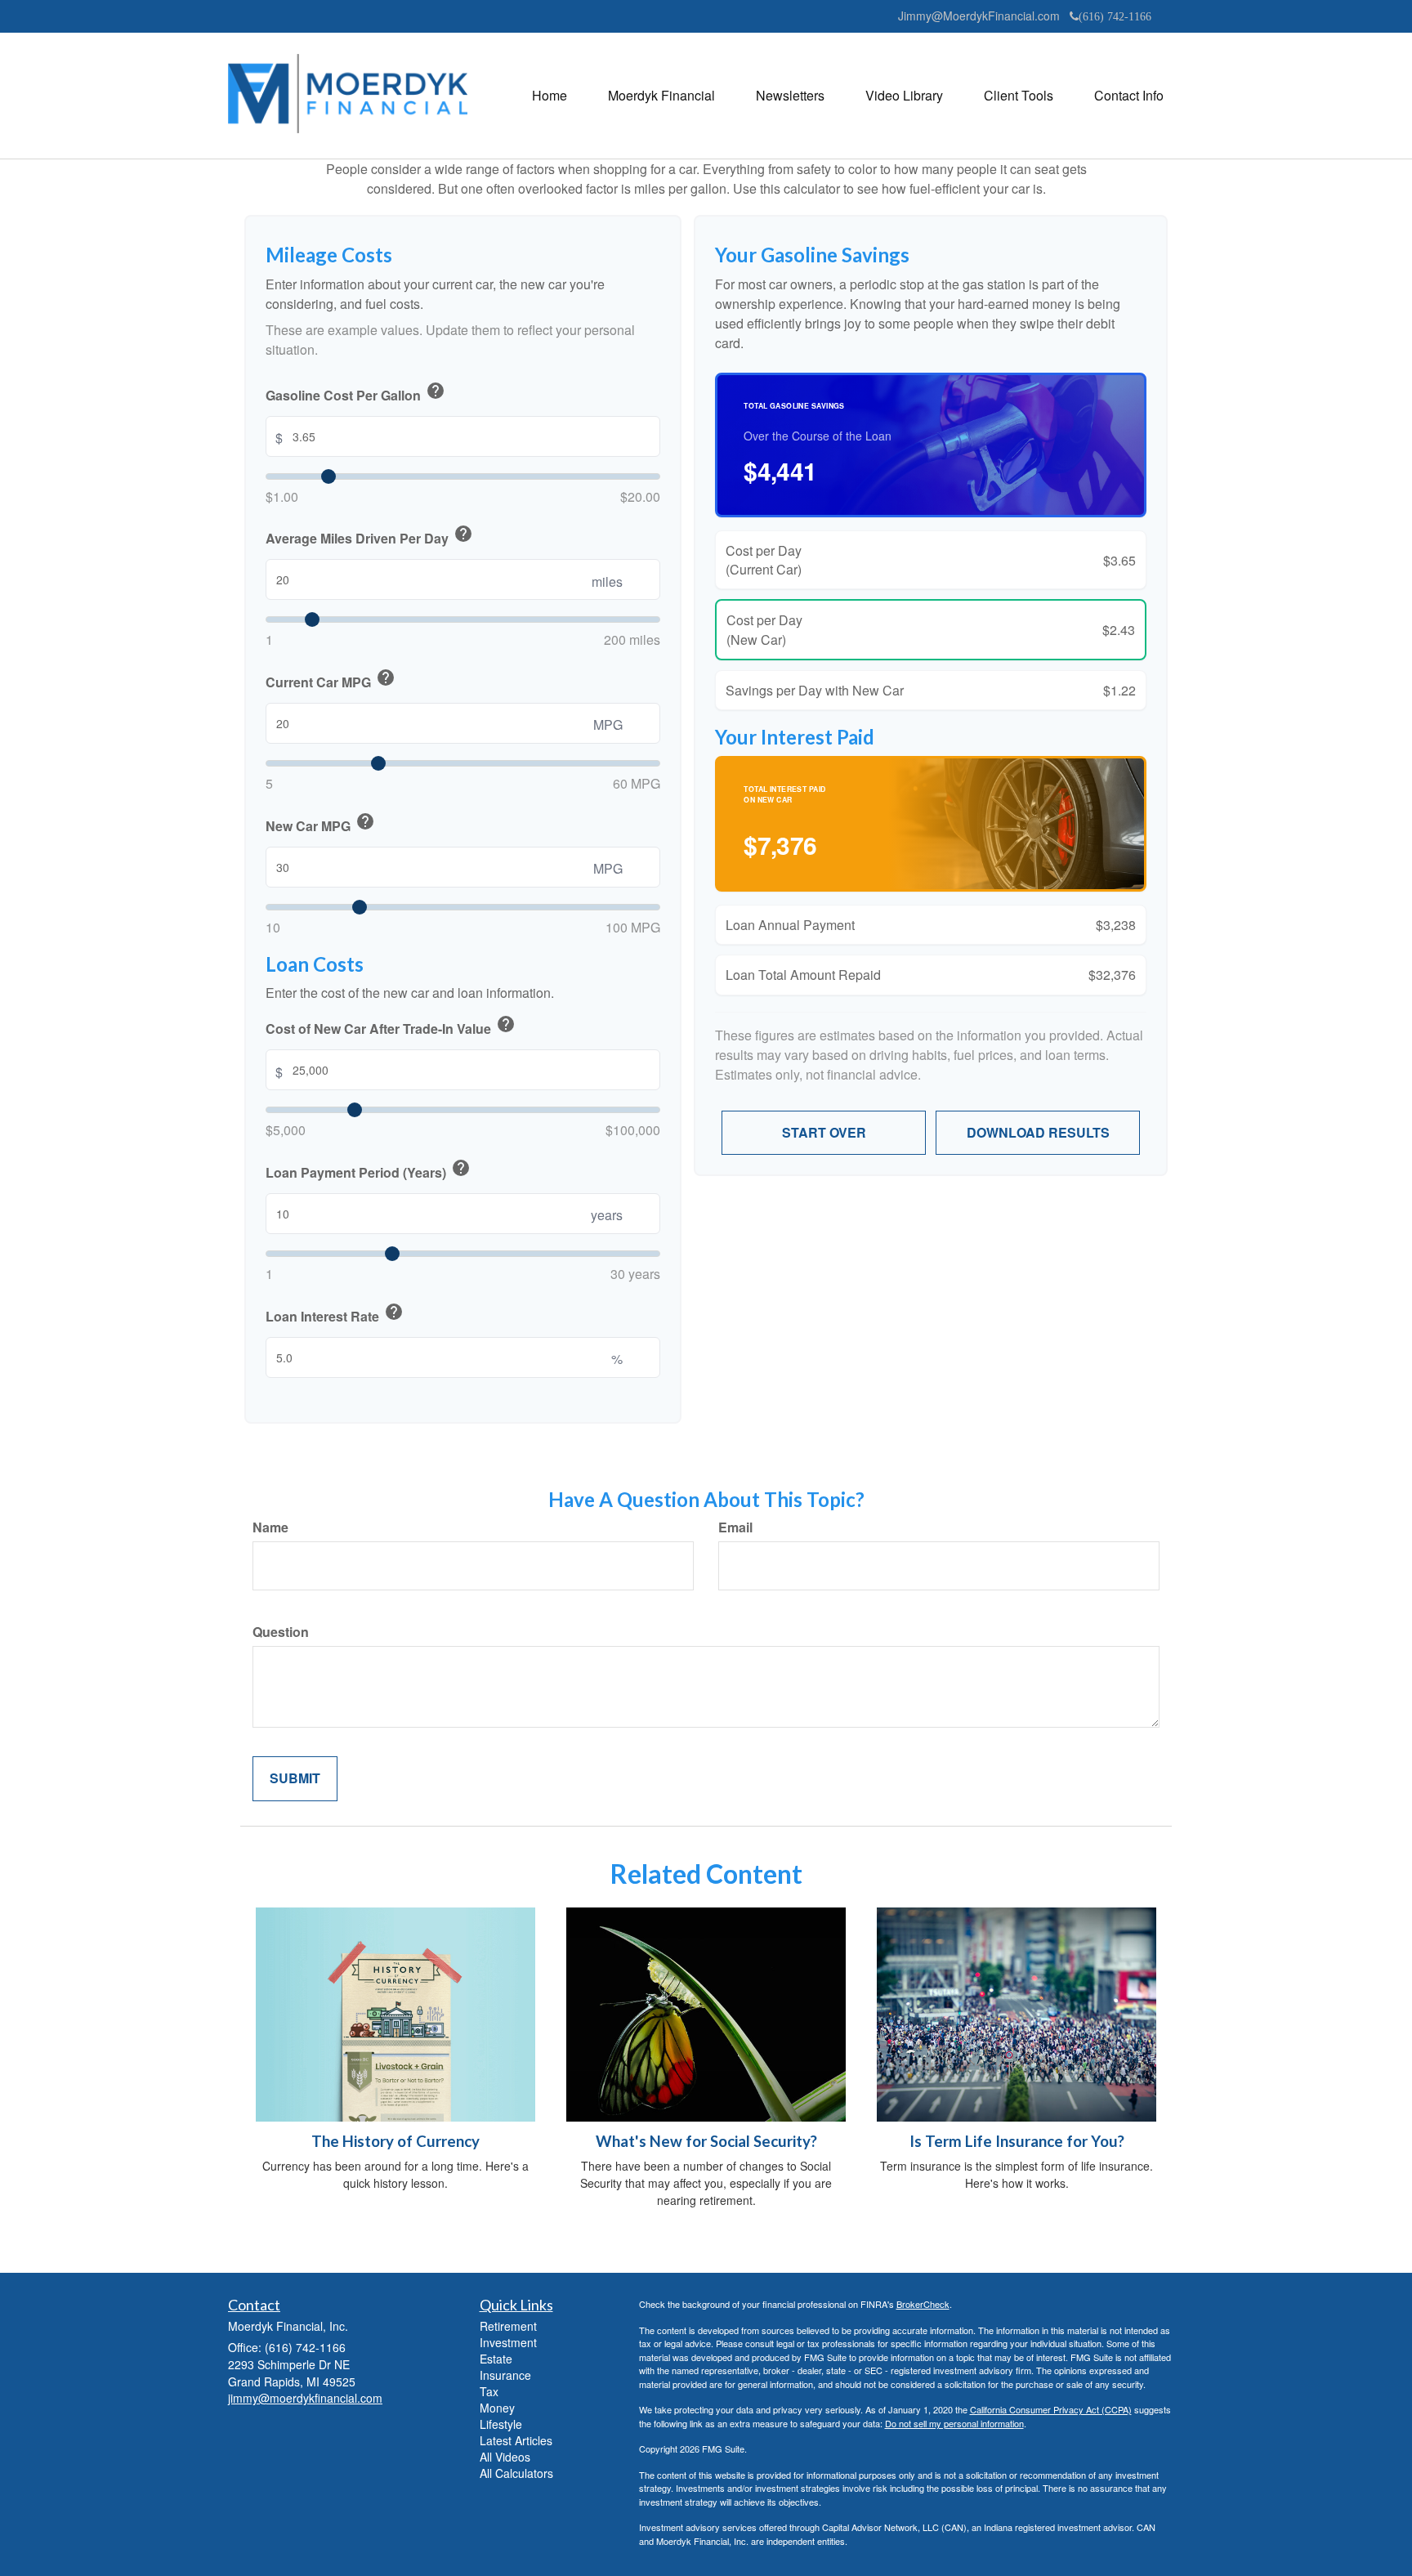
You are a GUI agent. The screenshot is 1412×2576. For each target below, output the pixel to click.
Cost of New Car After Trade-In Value (391, 1026)
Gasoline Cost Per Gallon (355, 393)
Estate (496, 2359)
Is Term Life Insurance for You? (1017, 2141)
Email (735, 1527)
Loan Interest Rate (335, 1314)
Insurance (505, 2375)
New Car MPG (320, 824)
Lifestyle (501, 2424)
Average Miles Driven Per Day (369, 536)
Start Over (824, 1132)
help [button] (436, 391)
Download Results (1038, 1132)
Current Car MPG (331, 680)
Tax (489, 2391)
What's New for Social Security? (706, 2141)
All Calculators (516, 2473)
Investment (508, 2342)
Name (270, 1527)
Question (281, 1632)
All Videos (505, 2457)
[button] (661, 96)
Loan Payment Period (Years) (368, 1170)
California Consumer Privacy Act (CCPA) (1051, 2409)
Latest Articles (516, 2440)
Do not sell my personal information (954, 2423)
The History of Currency (395, 2141)
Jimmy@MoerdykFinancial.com (979, 16)
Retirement (508, 2326)
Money (497, 2408)
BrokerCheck (923, 2304)
